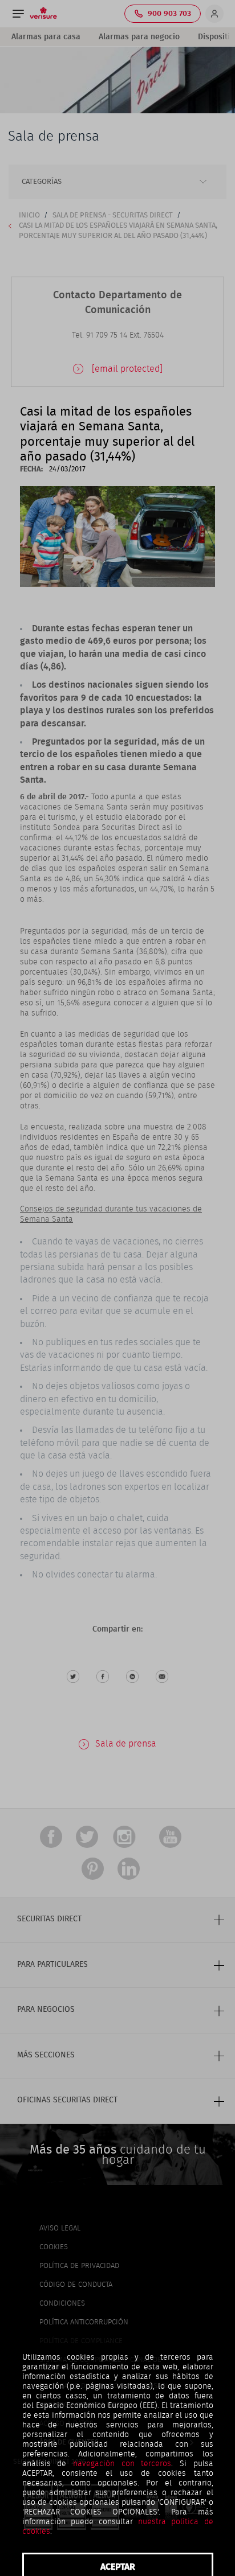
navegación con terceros (122, 2464)
